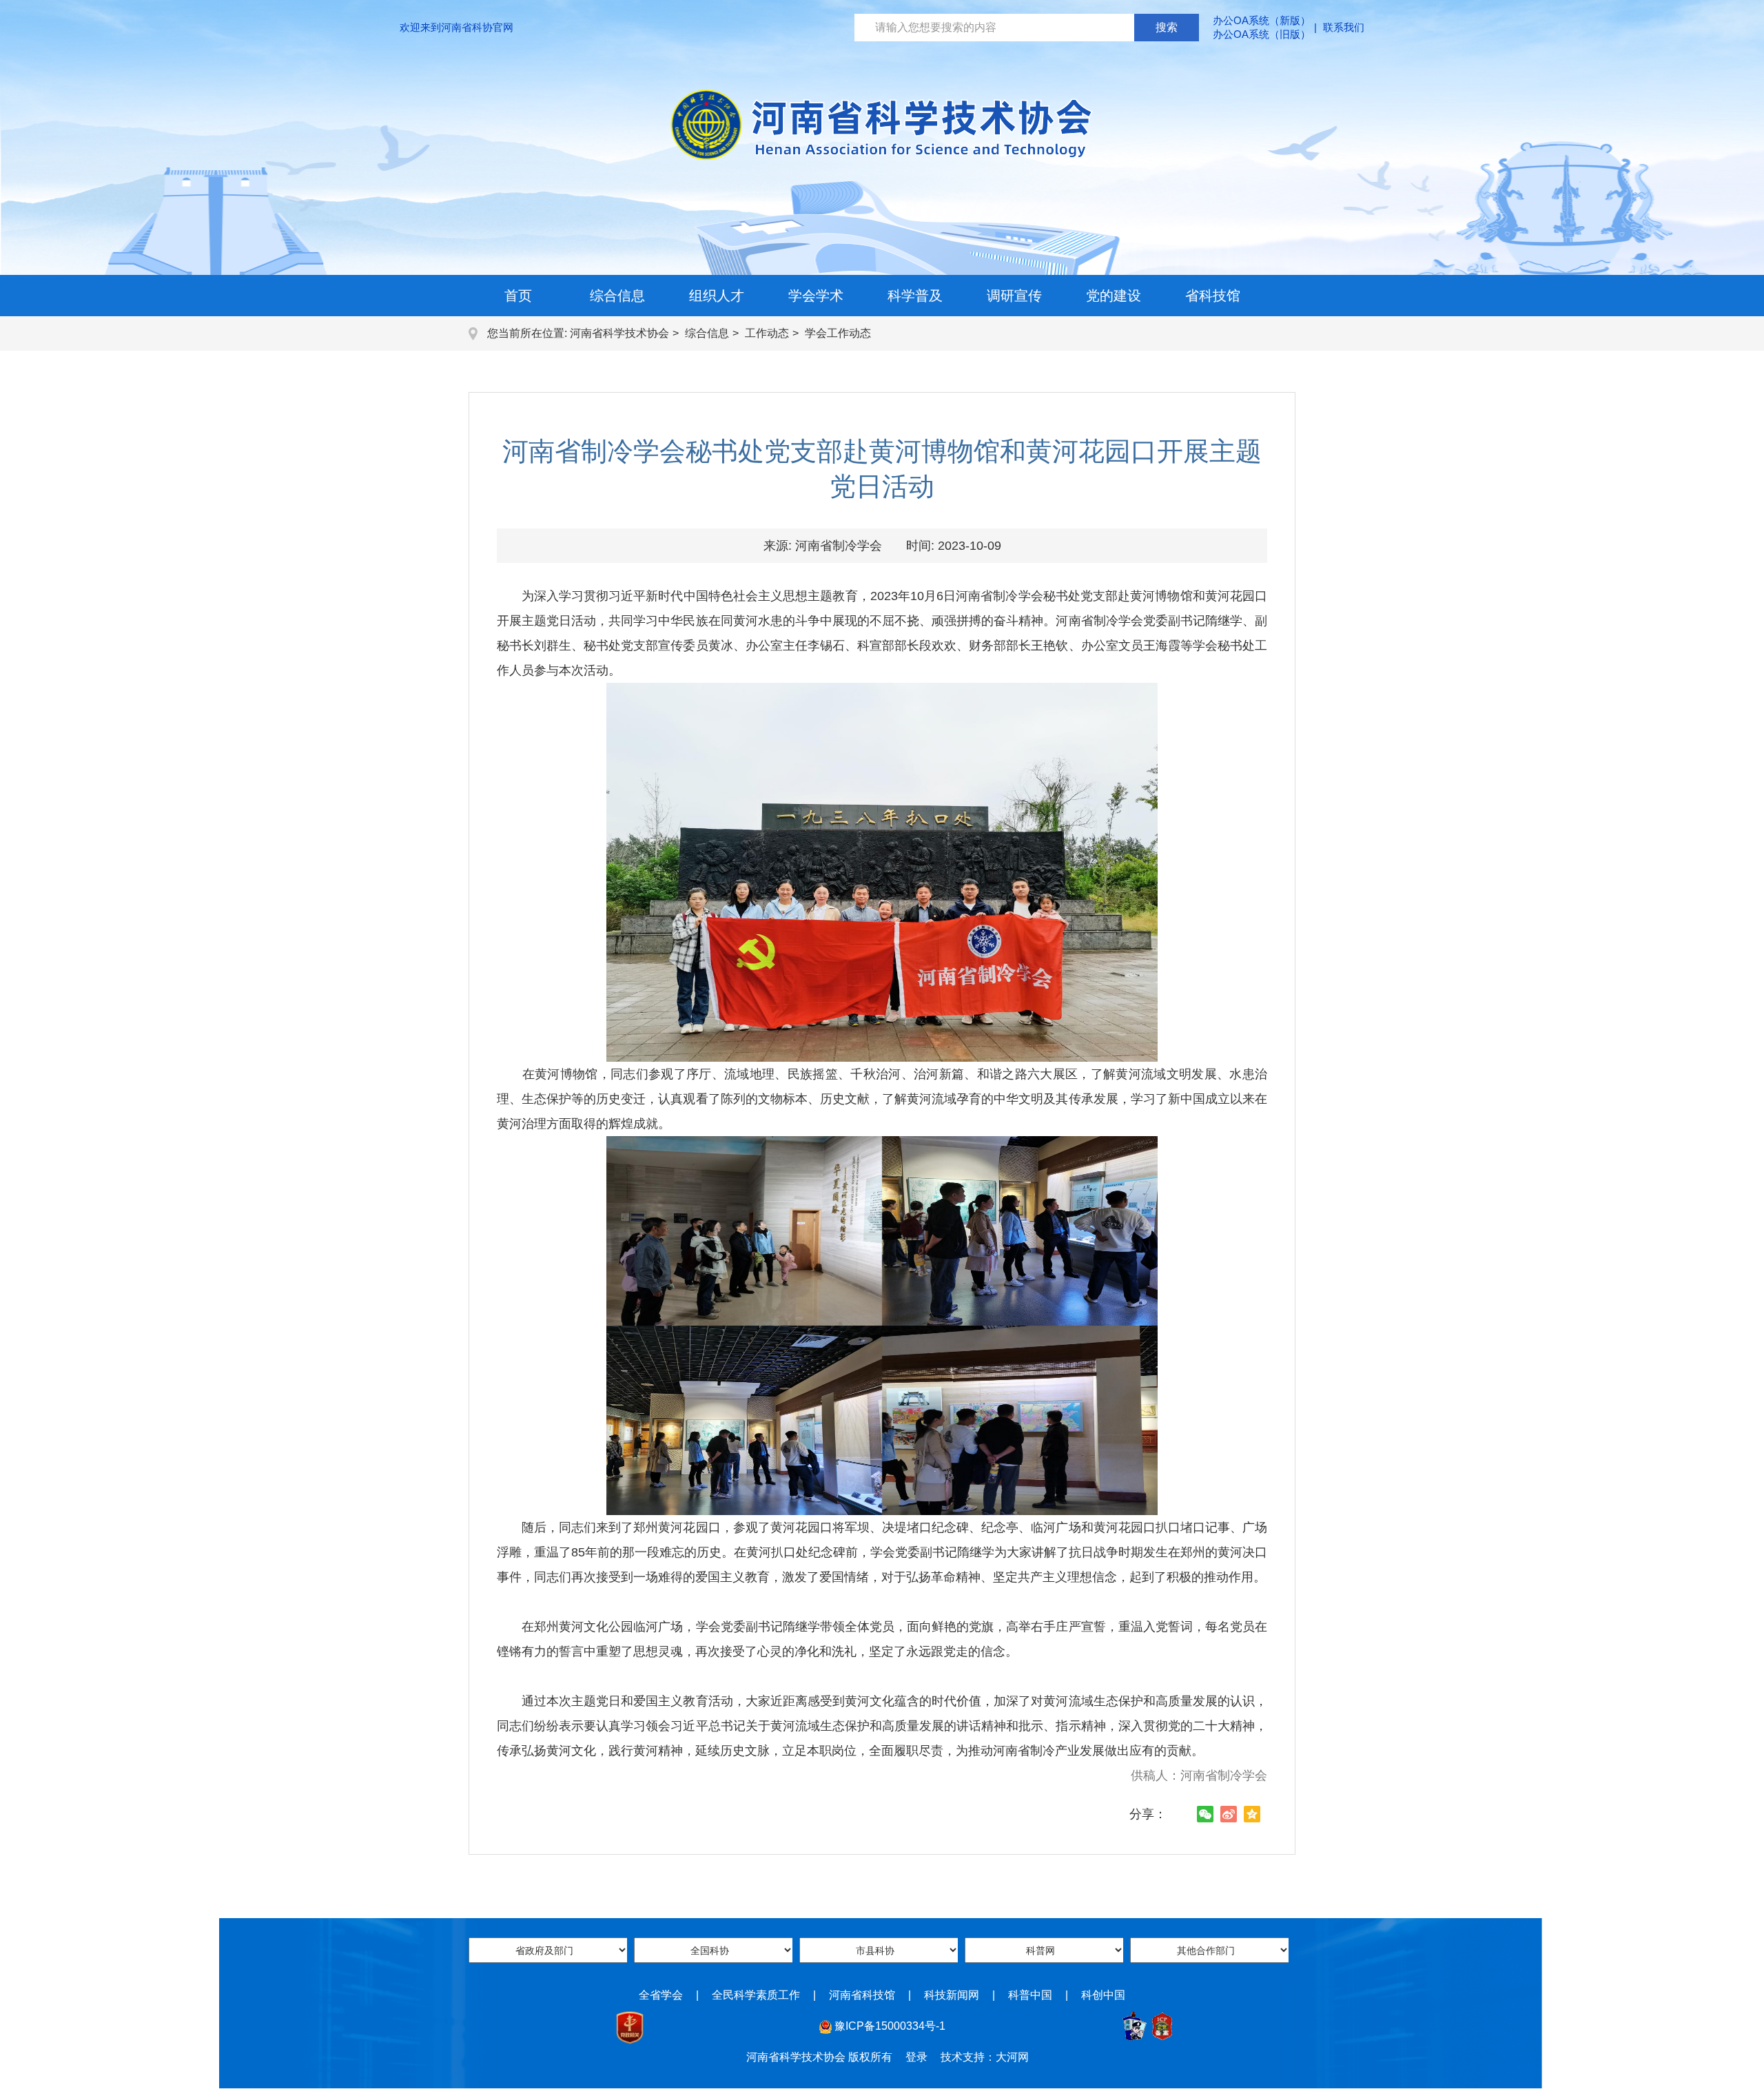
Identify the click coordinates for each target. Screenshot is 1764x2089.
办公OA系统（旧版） (1262, 34)
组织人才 (717, 296)
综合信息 (617, 296)
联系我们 (1344, 27)
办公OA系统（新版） (1262, 20)
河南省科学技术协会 (619, 333)
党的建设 (1114, 296)
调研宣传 (1014, 296)
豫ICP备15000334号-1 (890, 2026)
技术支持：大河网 (985, 2057)
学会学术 (816, 296)
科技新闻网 (952, 1995)
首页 (518, 296)
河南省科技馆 (862, 1995)
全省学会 (661, 1995)
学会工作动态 (838, 333)
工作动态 (767, 333)
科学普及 (915, 296)
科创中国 (1103, 1995)
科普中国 (1030, 1995)
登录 (916, 2057)
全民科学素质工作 (756, 1995)
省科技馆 (1213, 296)
